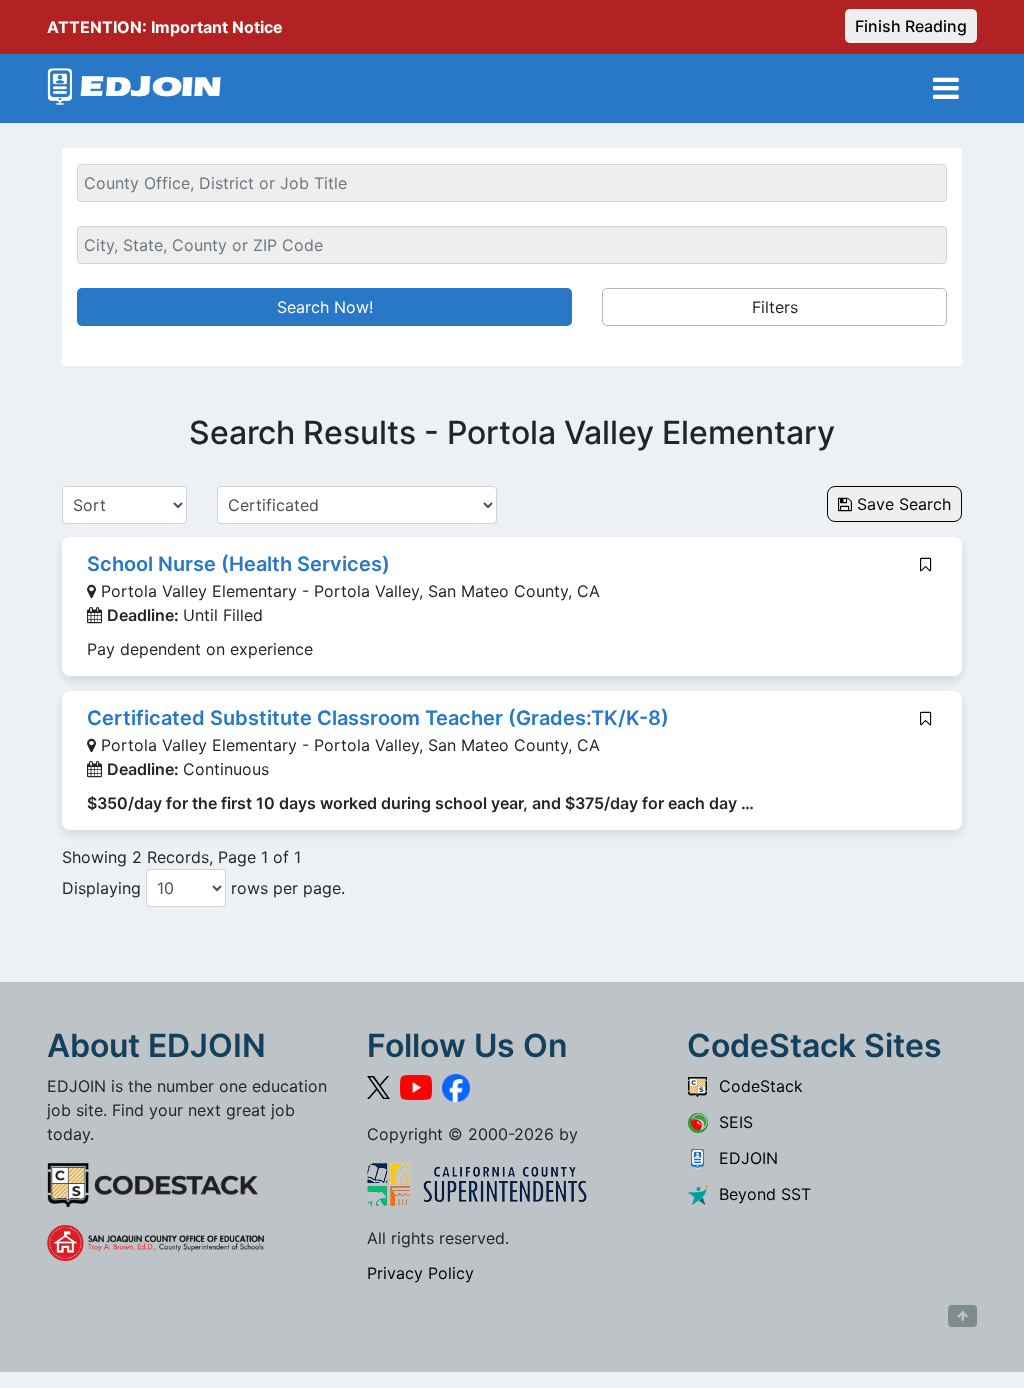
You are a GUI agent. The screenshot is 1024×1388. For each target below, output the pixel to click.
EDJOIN (743, 1158)
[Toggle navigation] (946, 88)
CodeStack (756, 1086)
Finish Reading (911, 26)
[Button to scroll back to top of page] (962, 1316)
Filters (775, 307)
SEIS (731, 1122)
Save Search (901, 504)
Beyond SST (760, 1194)
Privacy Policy (420, 1273)
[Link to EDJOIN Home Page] (134, 88)
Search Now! (325, 307)
